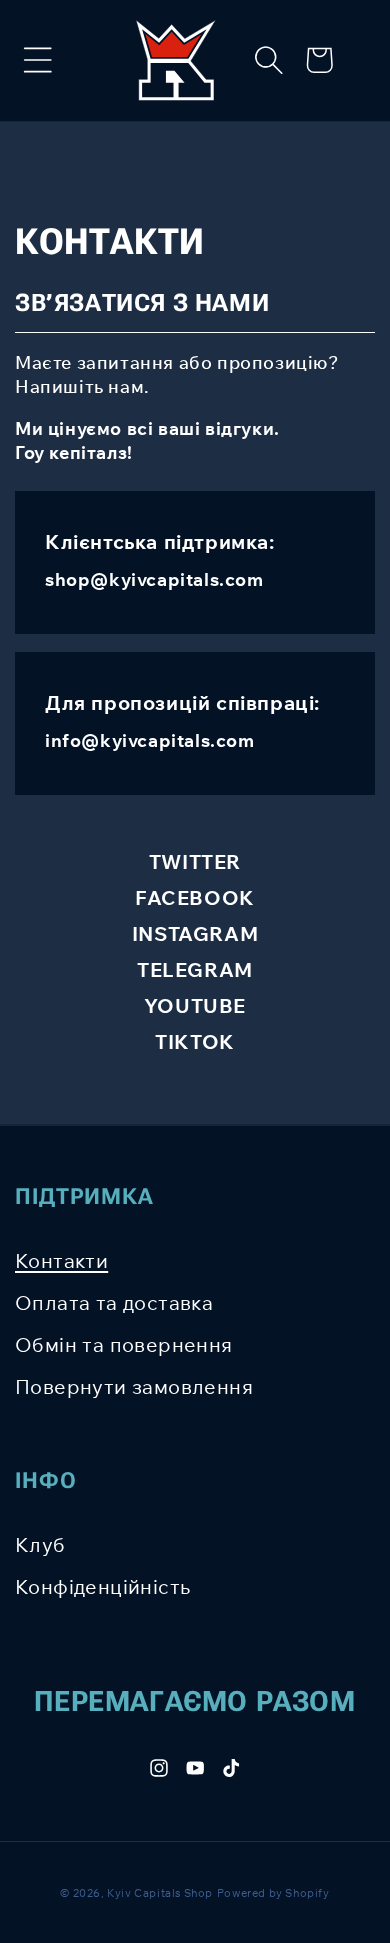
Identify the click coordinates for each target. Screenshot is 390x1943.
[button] (38, 60)
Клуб (40, 1544)
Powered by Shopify (273, 1893)
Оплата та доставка (114, 1302)
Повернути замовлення (134, 1386)
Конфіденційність (102, 1586)
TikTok (195, 1041)
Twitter (195, 861)
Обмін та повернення (124, 1344)
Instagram (195, 933)
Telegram (195, 969)
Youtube (195, 1005)
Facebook (195, 897)
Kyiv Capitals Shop (160, 1893)
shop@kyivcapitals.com (154, 579)
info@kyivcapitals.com (150, 740)
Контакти (61, 1260)
